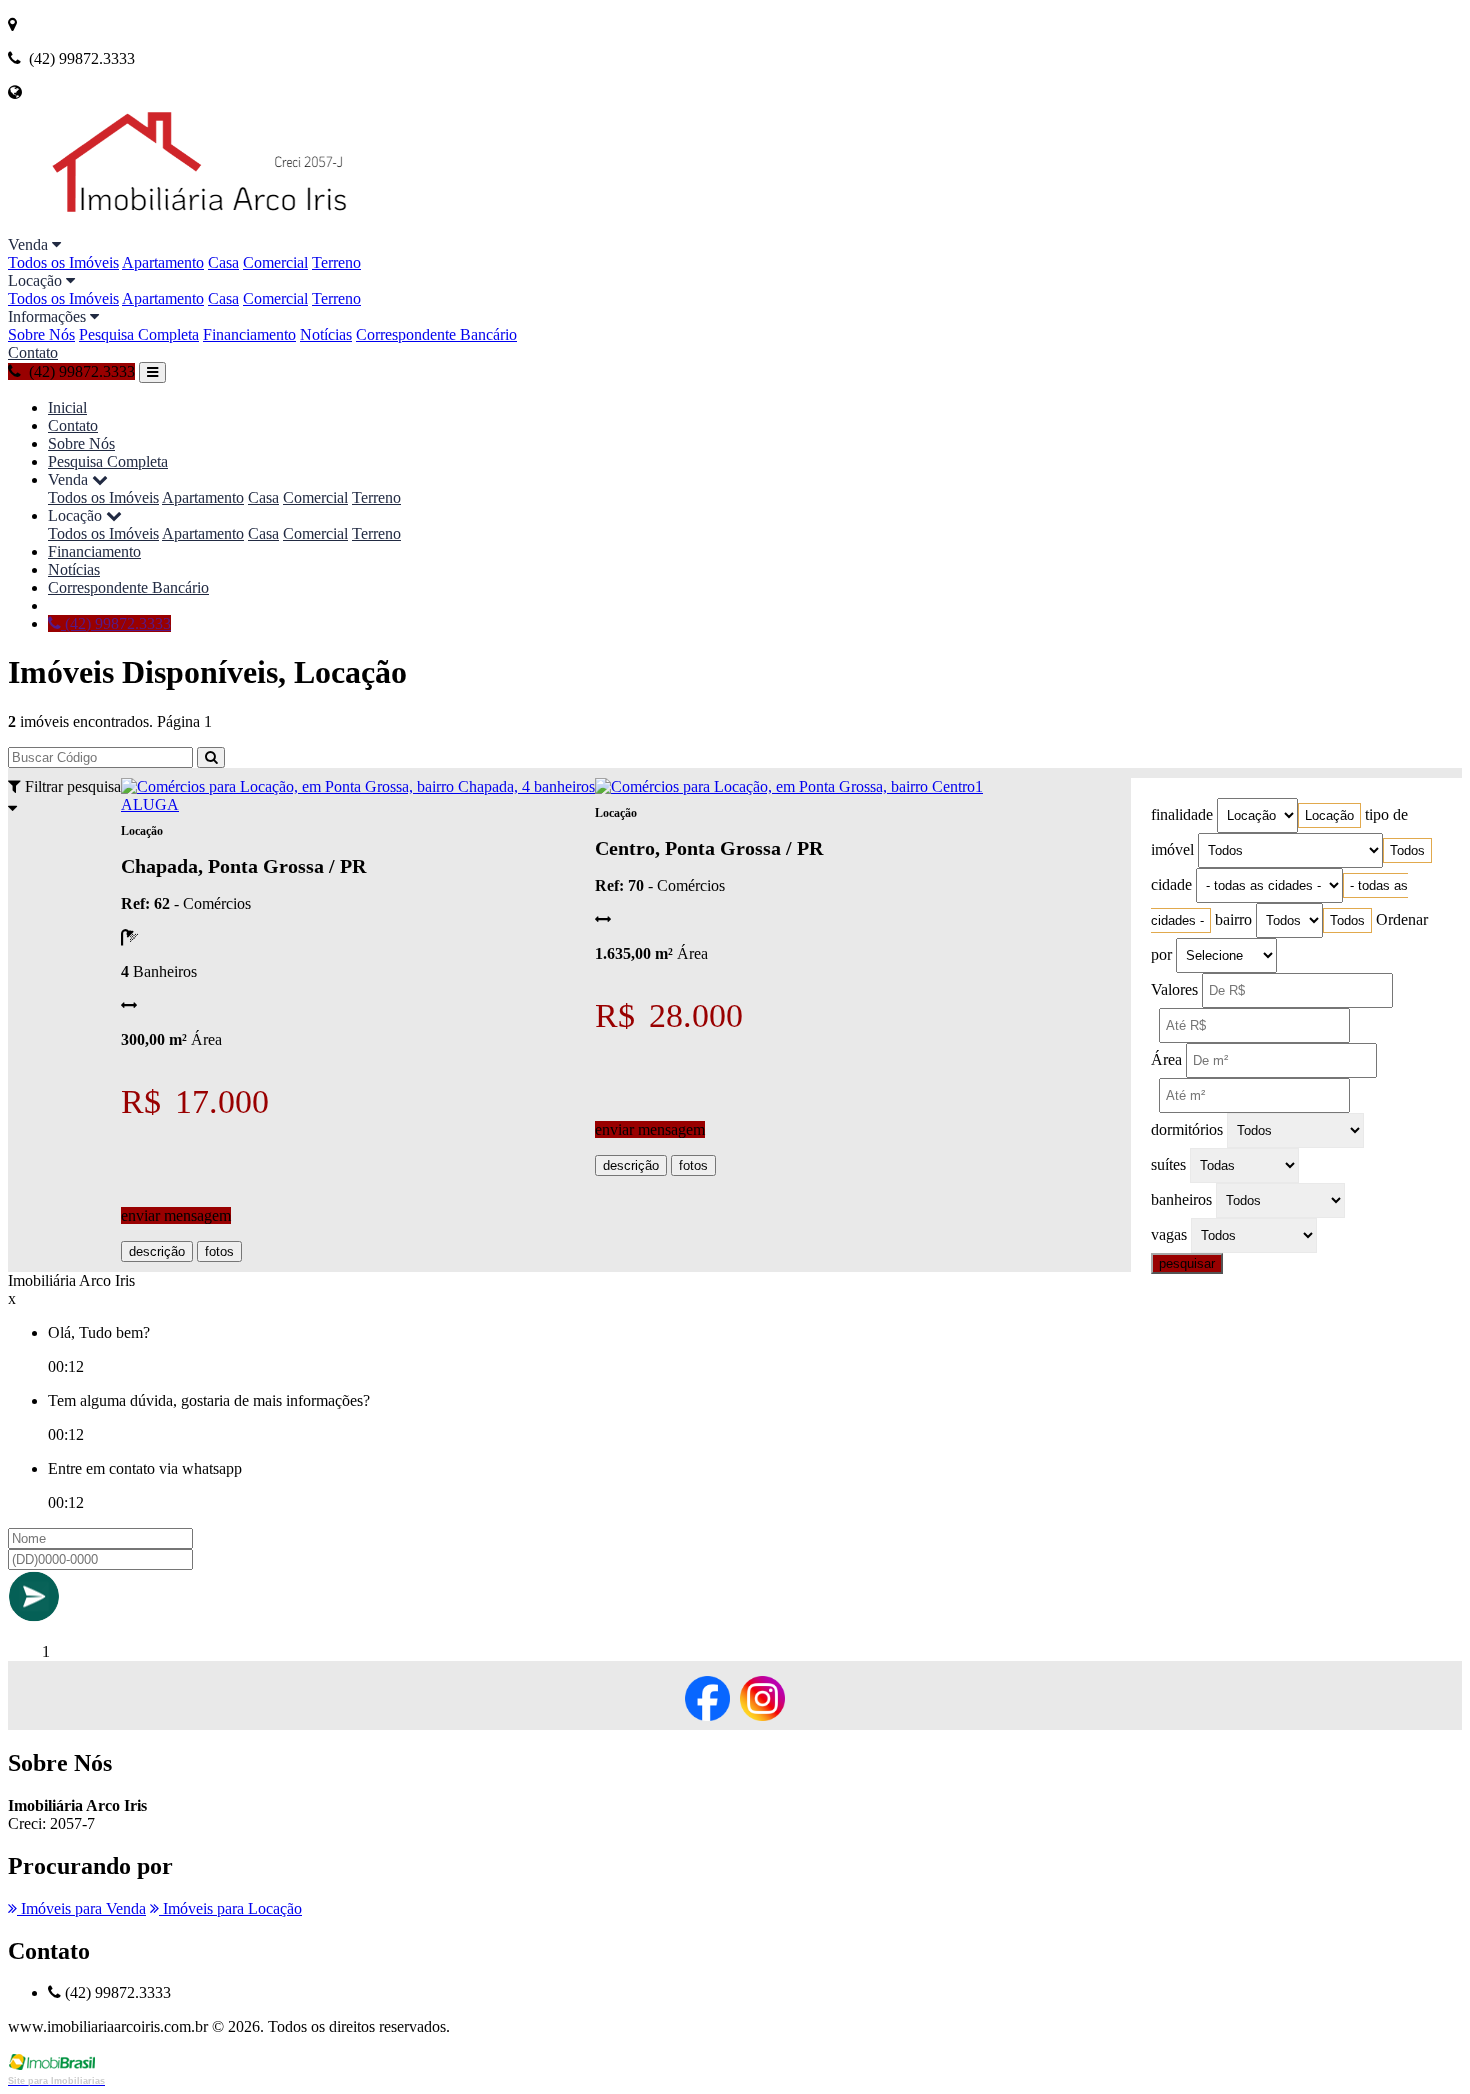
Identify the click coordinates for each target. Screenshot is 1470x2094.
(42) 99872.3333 (116, 623)
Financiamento (249, 334)
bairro (1233, 919)
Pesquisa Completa (139, 334)
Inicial (67, 407)
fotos (219, 1251)
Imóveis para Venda (81, 1908)
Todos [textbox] (1407, 850)
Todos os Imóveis (63, 262)
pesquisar (1187, 1263)
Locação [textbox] (1329, 815)
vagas (1169, 1234)
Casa (223, 262)
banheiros (1181, 1199)
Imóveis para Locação (230, 1908)
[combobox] (1329, 815)
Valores (1174, 989)
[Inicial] (245, 226)
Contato (33, 352)
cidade (1171, 884)
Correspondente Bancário (436, 334)
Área (1166, 1059)
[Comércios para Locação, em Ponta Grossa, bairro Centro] (785, 786)
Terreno (336, 262)
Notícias (326, 334)
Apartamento (163, 262)
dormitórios (1187, 1129)
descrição (157, 1251)
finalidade (1182, 814)
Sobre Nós (41, 334)
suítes (1168, 1164)
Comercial (275, 262)
